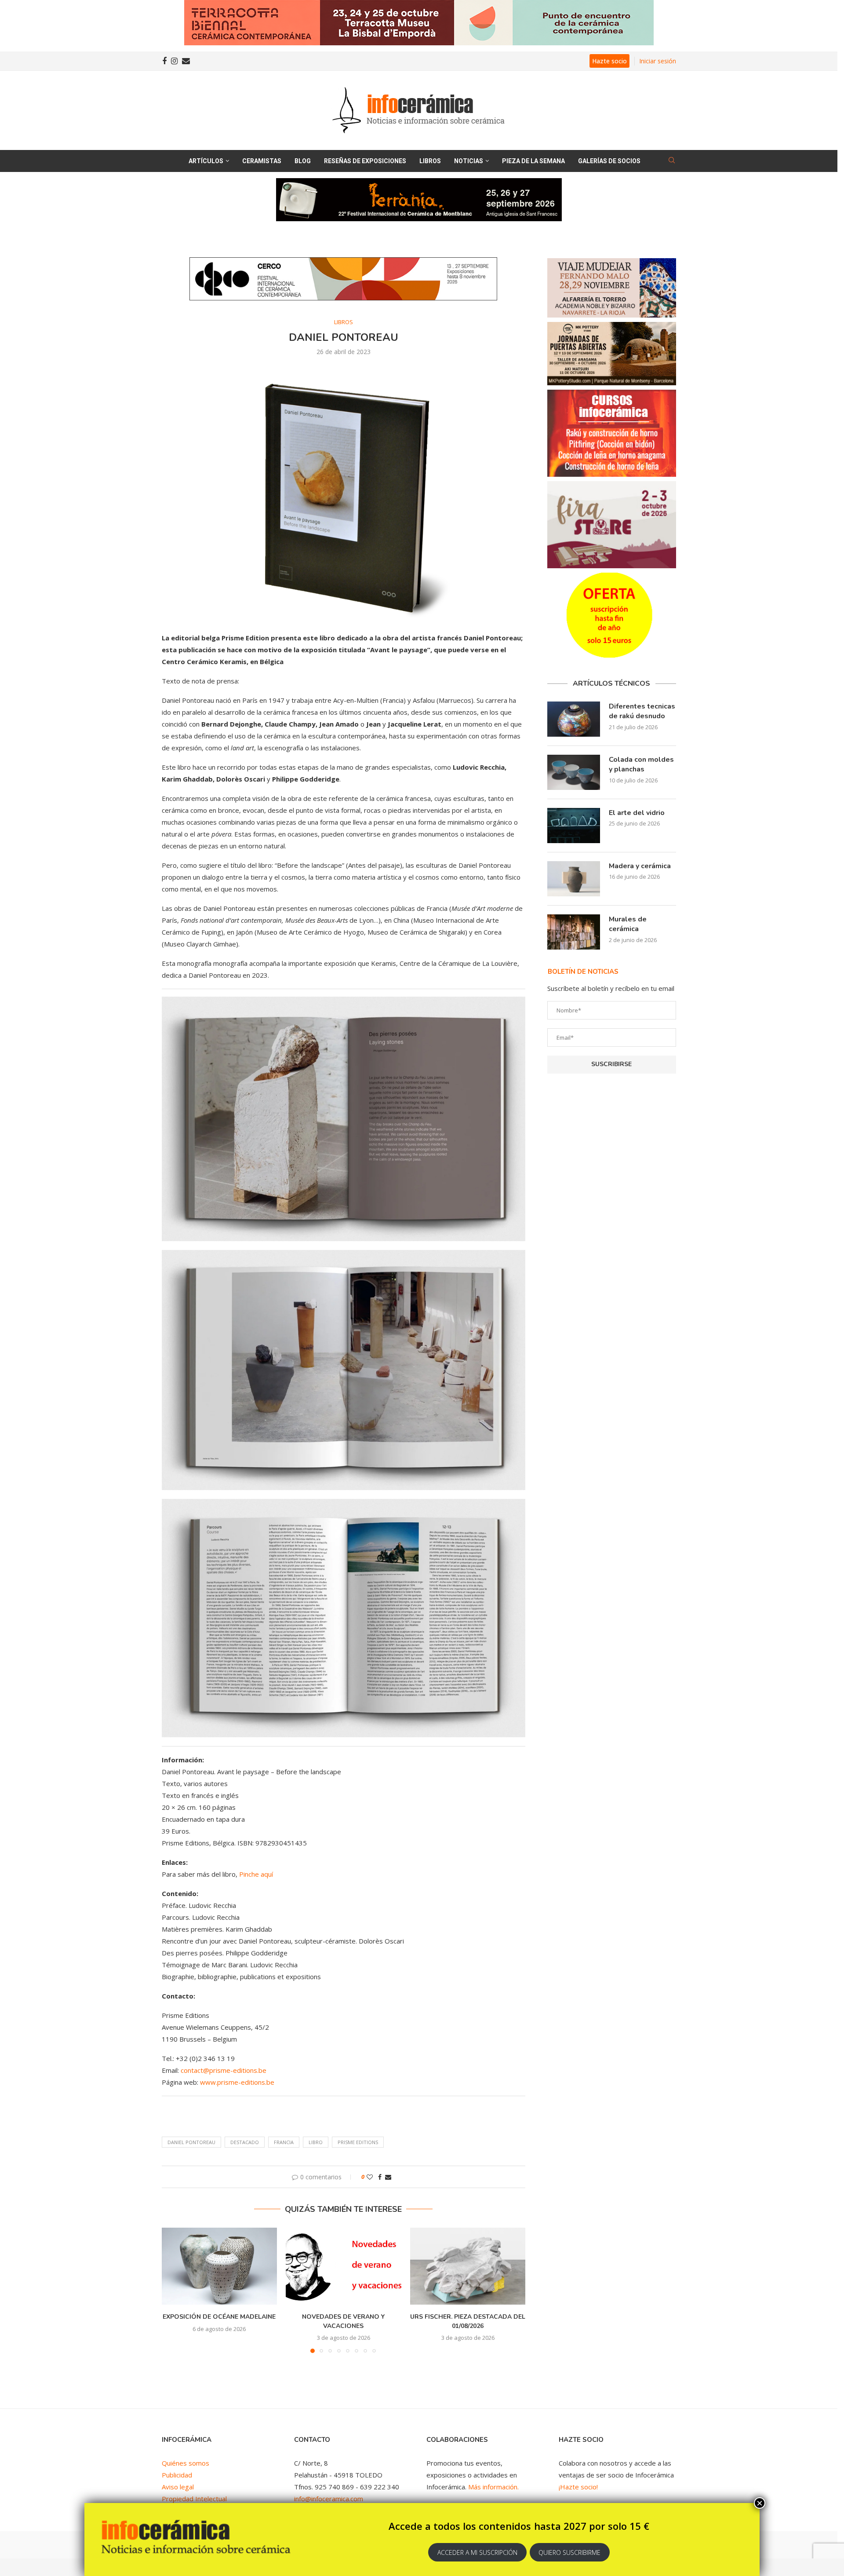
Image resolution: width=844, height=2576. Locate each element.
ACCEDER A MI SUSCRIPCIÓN (477, 2552)
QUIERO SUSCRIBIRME (569, 2552)
